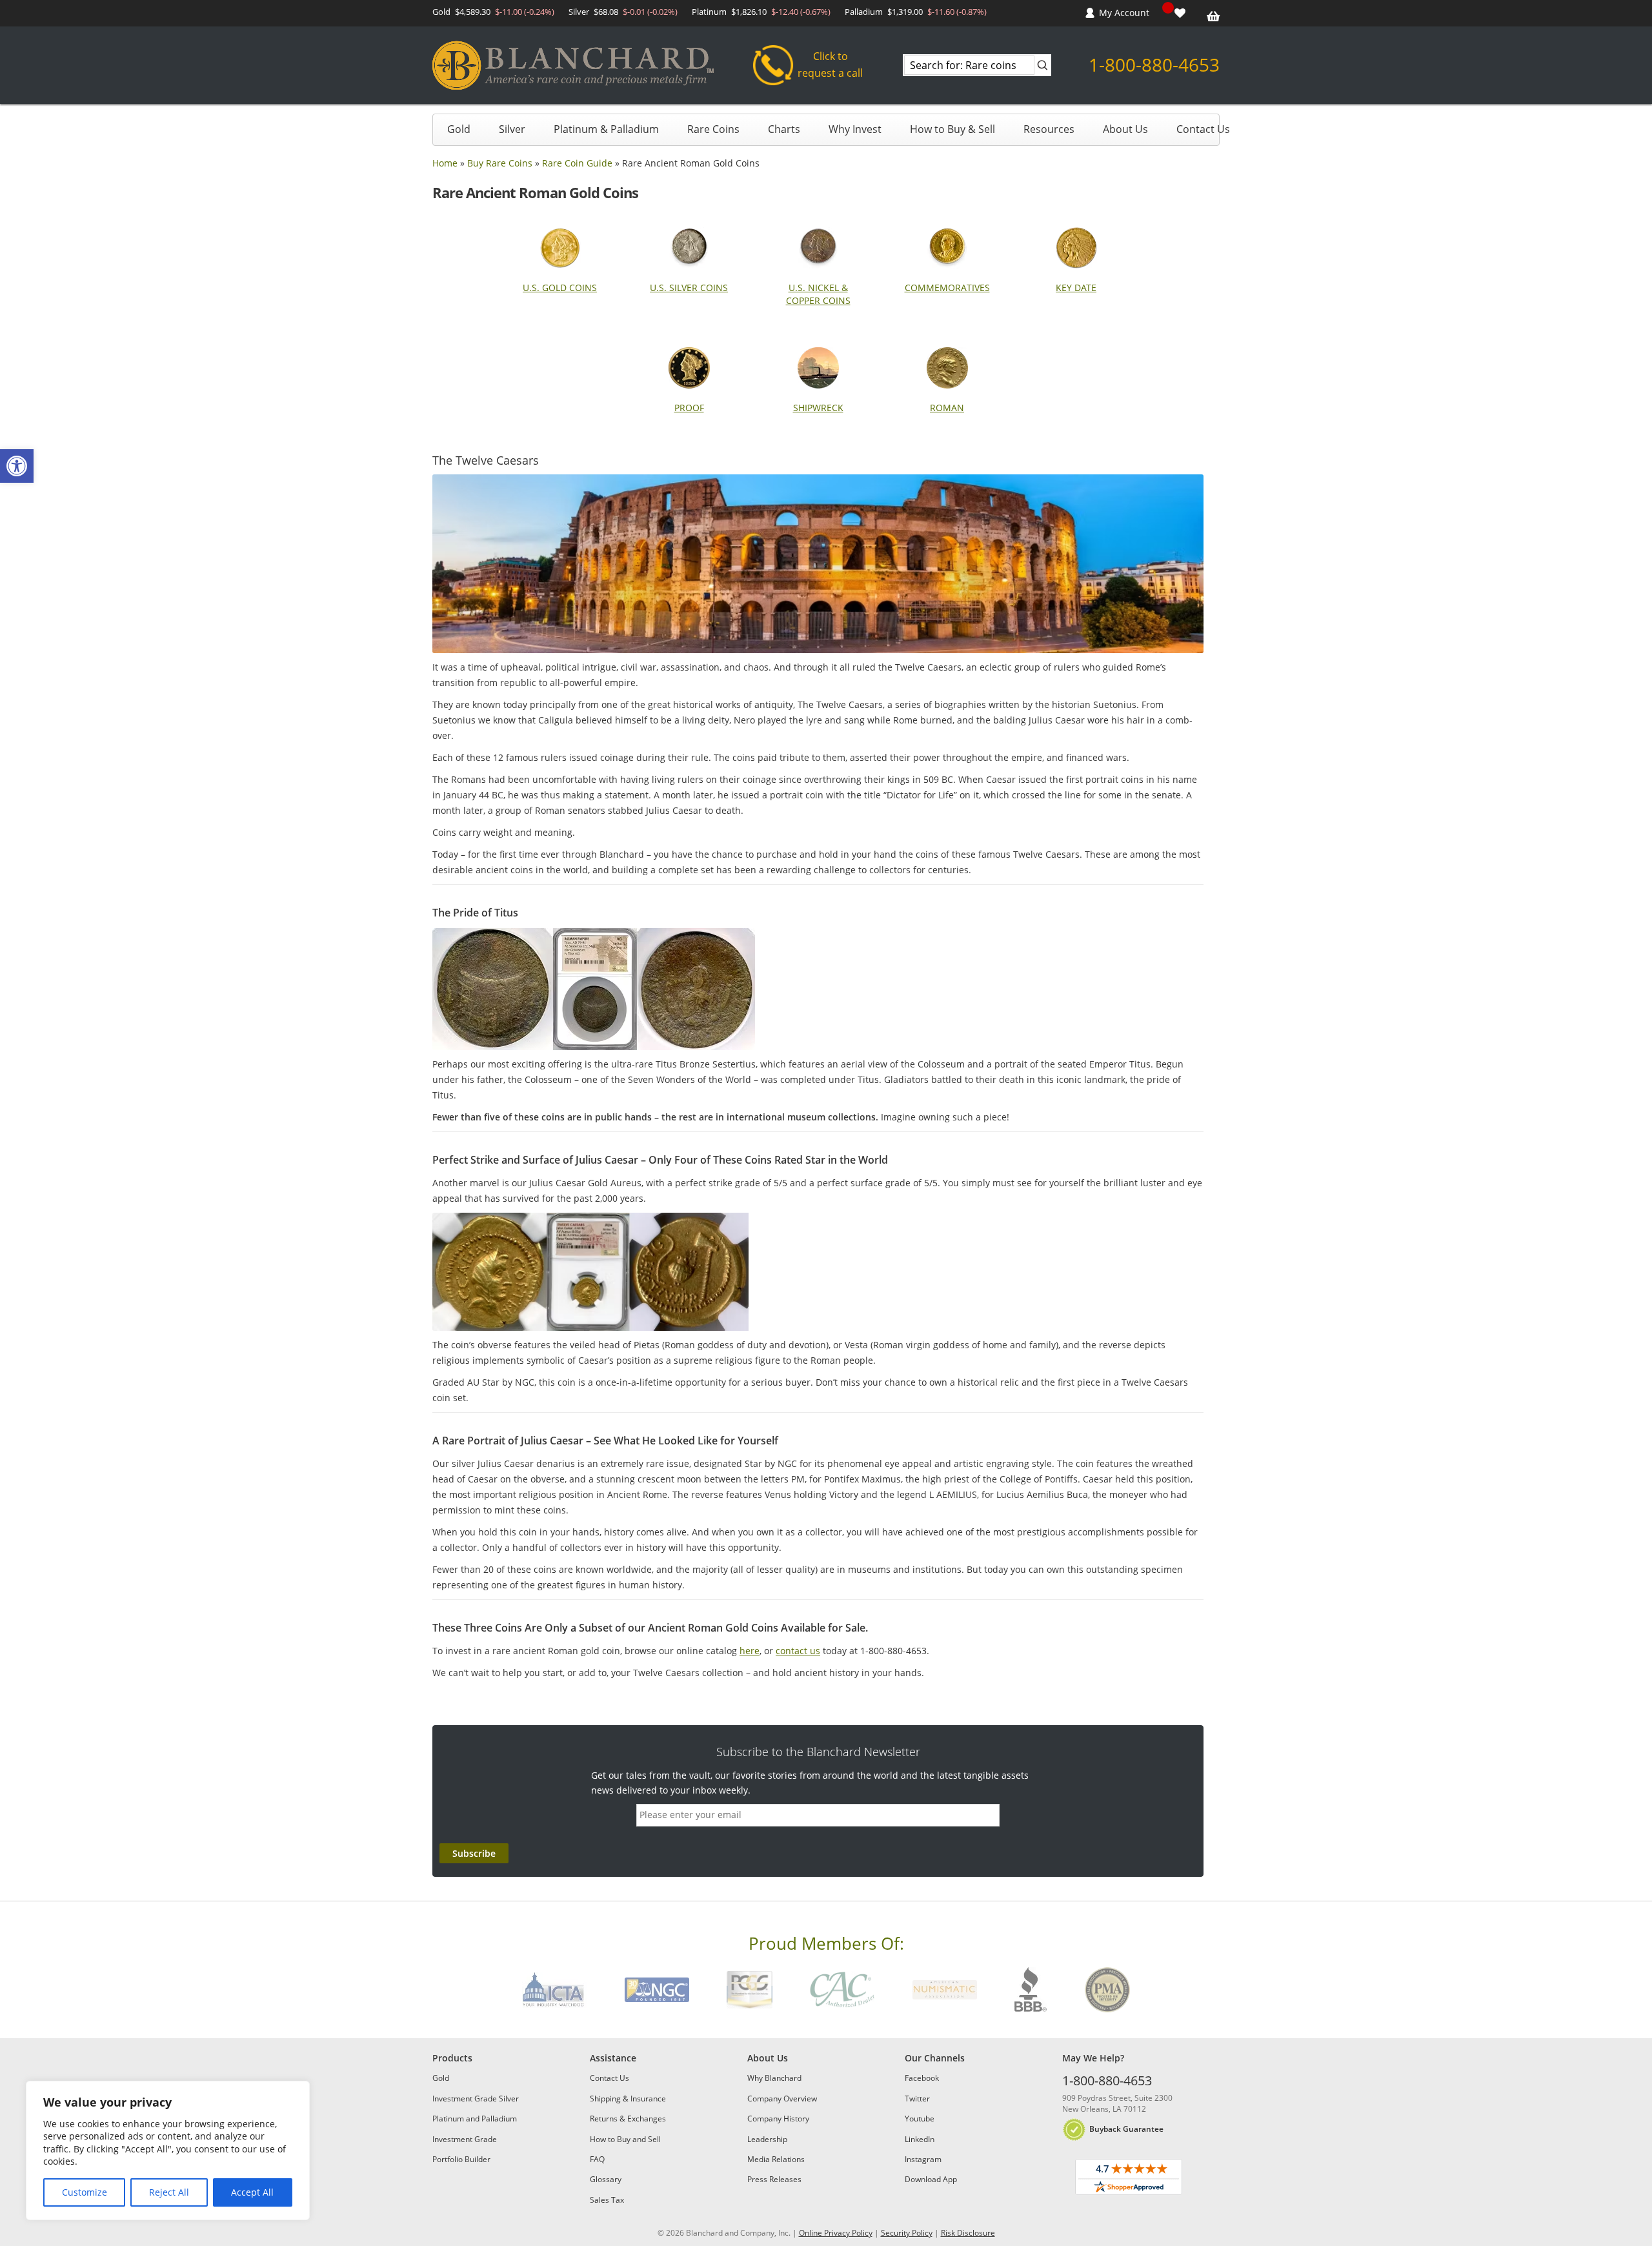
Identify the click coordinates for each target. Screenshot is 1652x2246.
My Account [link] (1124, 13)
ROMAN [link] (947, 408)
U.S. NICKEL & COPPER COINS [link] (818, 294)
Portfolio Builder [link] (461, 2159)
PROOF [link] (689, 408)
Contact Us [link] (1203, 129)
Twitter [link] (917, 2099)
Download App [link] (931, 2179)
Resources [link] (1049, 129)
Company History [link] (778, 2119)
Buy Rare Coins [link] (500, 163)
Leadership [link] (767, 2139)
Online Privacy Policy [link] (836, 2233)
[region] (168, 2150)
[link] (17, 466)
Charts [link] (784, 129)
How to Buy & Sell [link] (952, 129)
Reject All (169, 2192)
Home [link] (445, 163)
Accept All (252, 2192)
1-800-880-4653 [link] (1154, 65)
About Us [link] (1125, 129)
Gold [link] (459, 129)
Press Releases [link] (774, 2179)
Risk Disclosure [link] (968, 2233)
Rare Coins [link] (713, 129)
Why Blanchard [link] (774, 2078)
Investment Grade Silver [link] (476, 2099)
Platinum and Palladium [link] (475, 2119)
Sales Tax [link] (607, 2200)
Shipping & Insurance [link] (628, 2099)
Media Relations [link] (776, 2159)
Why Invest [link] (855, 129)
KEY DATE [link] (1076, 288)
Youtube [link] (920, 2119)
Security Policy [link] (907, 2233)
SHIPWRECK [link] (818, 408)
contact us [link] (798, 1651)
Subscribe (474, 1853)
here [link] (750, 1651)
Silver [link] (512, 129)
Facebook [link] (922, 2078)
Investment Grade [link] (465, 2139)
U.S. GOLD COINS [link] (560, 288)
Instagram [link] (923, 2159)
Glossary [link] (606, 2179)
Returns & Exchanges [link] (628, 2119)
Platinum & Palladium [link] (606, 129)
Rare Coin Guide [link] (577, 163)
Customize (85, 2192)
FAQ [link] (597, 2159)
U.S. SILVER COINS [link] (689, 288)
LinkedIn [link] (920, 2139)
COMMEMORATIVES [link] (947, 288)
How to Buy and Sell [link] (625, 2139)
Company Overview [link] (782, 2099)
